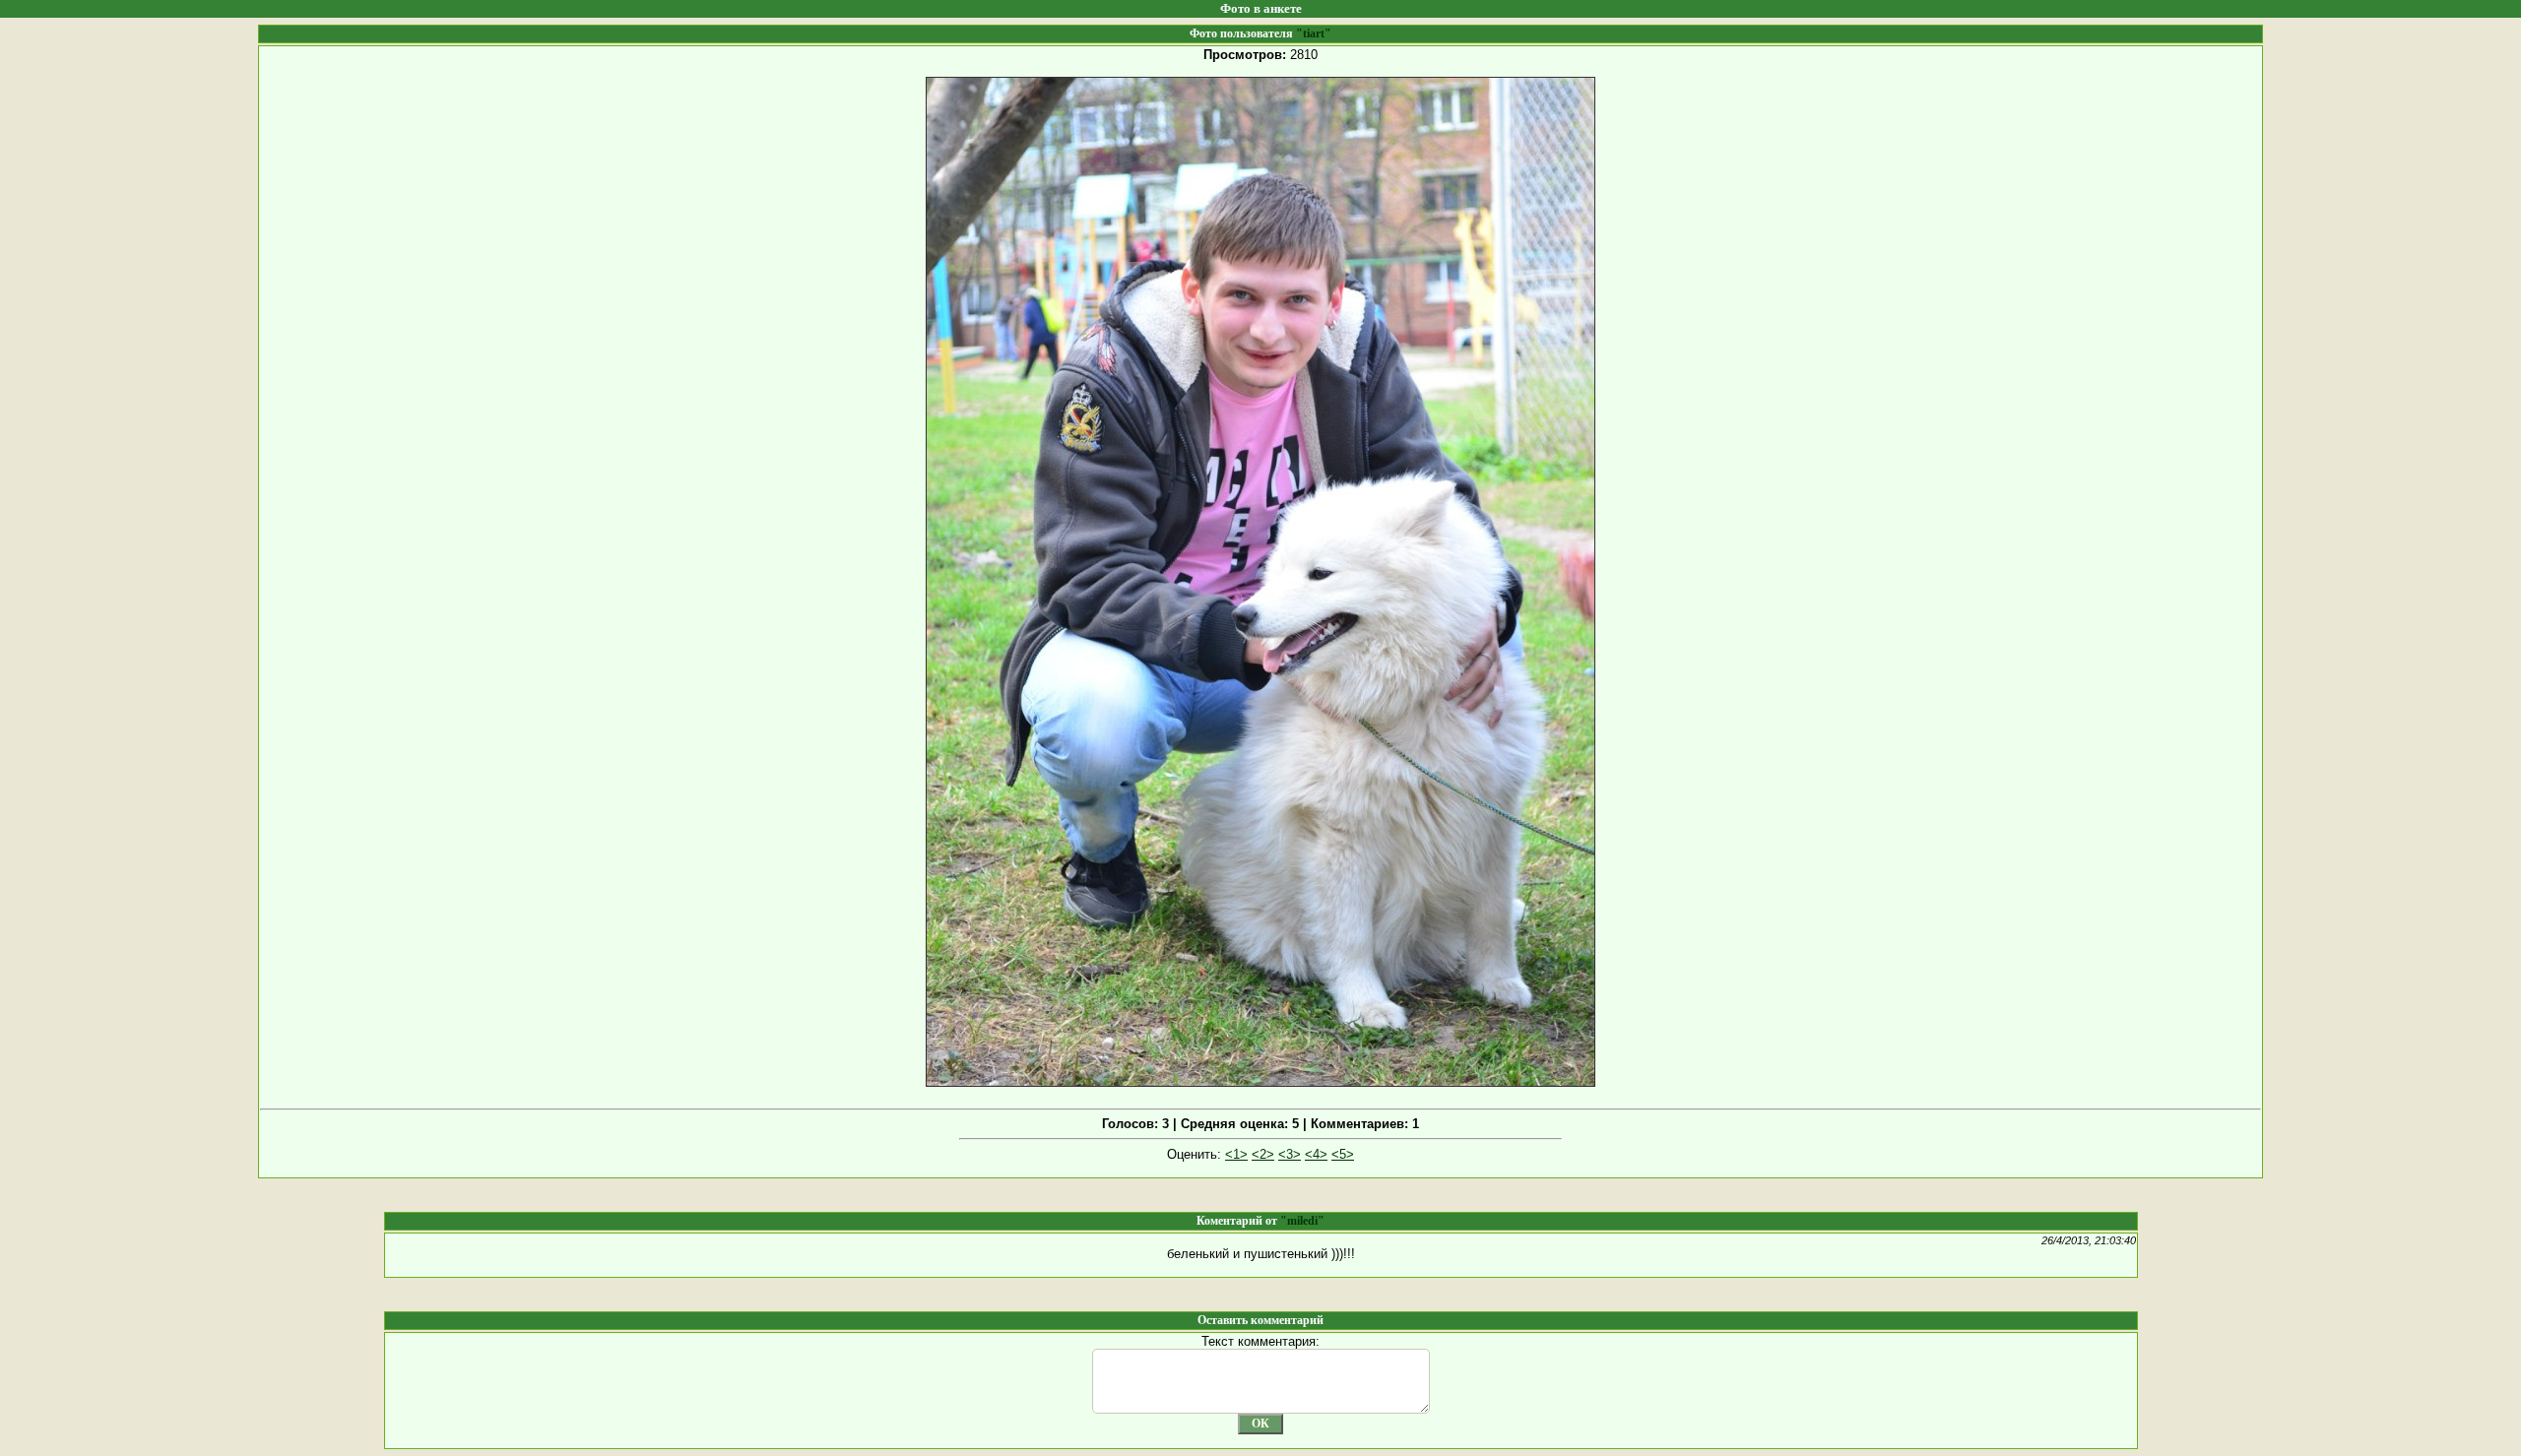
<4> (1316, 1154)
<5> (1343, 1154)
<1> (1236, 1154)
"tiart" (1314, 33)
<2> (1263, 1154)
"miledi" (1302, 1221)
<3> (1290, 1154)
